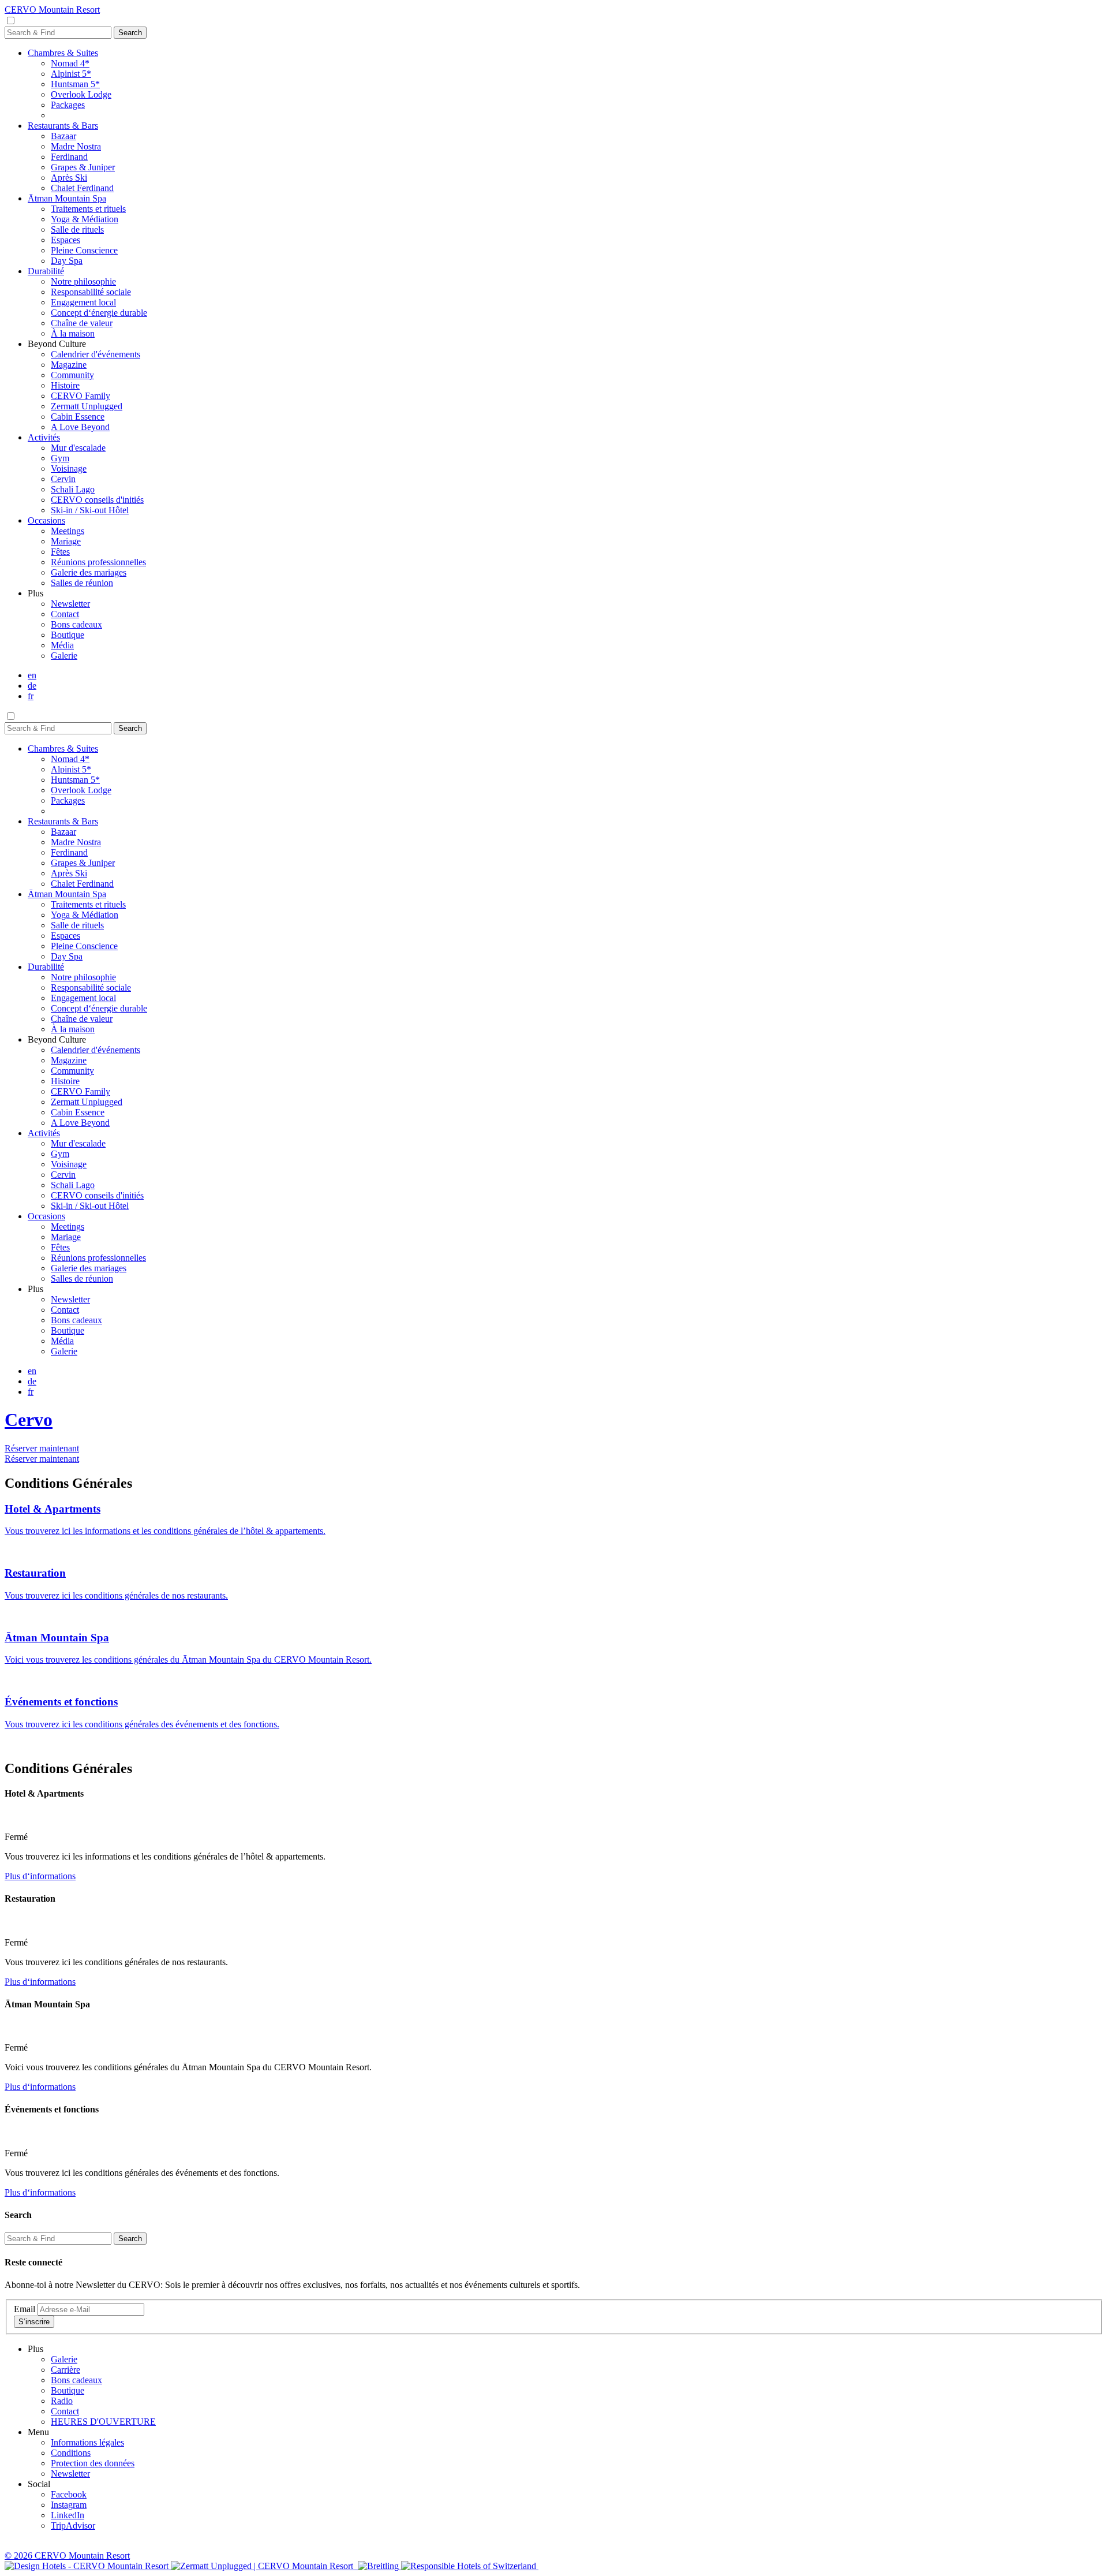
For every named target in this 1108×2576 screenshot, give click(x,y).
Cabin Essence (78, 417)
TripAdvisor (73, 2525)
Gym (60, 458)
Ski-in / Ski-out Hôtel (90, 510)
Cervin (63, 479)
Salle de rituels (77, 229)
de (32, 686)
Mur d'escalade (78, 448)
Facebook (69, 2494)
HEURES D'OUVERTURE (103, 2422)
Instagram (69, 2505)
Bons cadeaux (76, 624)
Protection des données (93, 2463)
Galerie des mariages (89, 572)
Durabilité (46, 271)
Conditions (71, 2453)
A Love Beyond (80, 427)
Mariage (66, 541)
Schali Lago (73, 489)
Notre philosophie (83, 281)
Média (62, 645)
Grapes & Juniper (83, 167)
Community (72, 375)
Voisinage (69, 468)
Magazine (69, 365)
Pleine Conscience (84, 250)
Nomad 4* (70, 63)
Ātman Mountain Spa (67, 198)
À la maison (73, 333)
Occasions (46, 520)
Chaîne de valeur (82, 323)
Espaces (65, 240)
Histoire (65, 385)
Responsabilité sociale (91, 292)
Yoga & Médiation (85, 219)
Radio (62, 2401)
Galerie (64, 656)
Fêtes (60, 552)
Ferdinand (69, 157)
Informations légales (87, 2442)
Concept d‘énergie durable (99, 313)
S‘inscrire (34, 2322)
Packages (68, 105)
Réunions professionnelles (98, 562)
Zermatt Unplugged (87, 406)
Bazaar (63, 136)
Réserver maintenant (42, 1448)
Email (25, 2309)
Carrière (65, 2370)
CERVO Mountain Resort (52, 10)
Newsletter (70, 604)
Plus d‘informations (40, 1876)
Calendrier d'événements (96, 354)
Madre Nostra (76, 146)
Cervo (29, 1420)
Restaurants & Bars (63, 126)
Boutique (68, 635)
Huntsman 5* (75, 84)
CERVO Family (81, 396)
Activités (44, 437)
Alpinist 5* (71, 74)
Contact (65, 614)
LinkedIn (68, 2515)
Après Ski (69, 178)
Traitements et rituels (88, 209)
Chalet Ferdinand (82, 188)
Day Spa (67, 261)
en (32, 675)
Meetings (68, 531)
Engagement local (83, 302)
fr (31, 696)
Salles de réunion (82, 583)
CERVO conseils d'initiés (97, 500)
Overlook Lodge (81, 94)
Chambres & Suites (63, 53)
